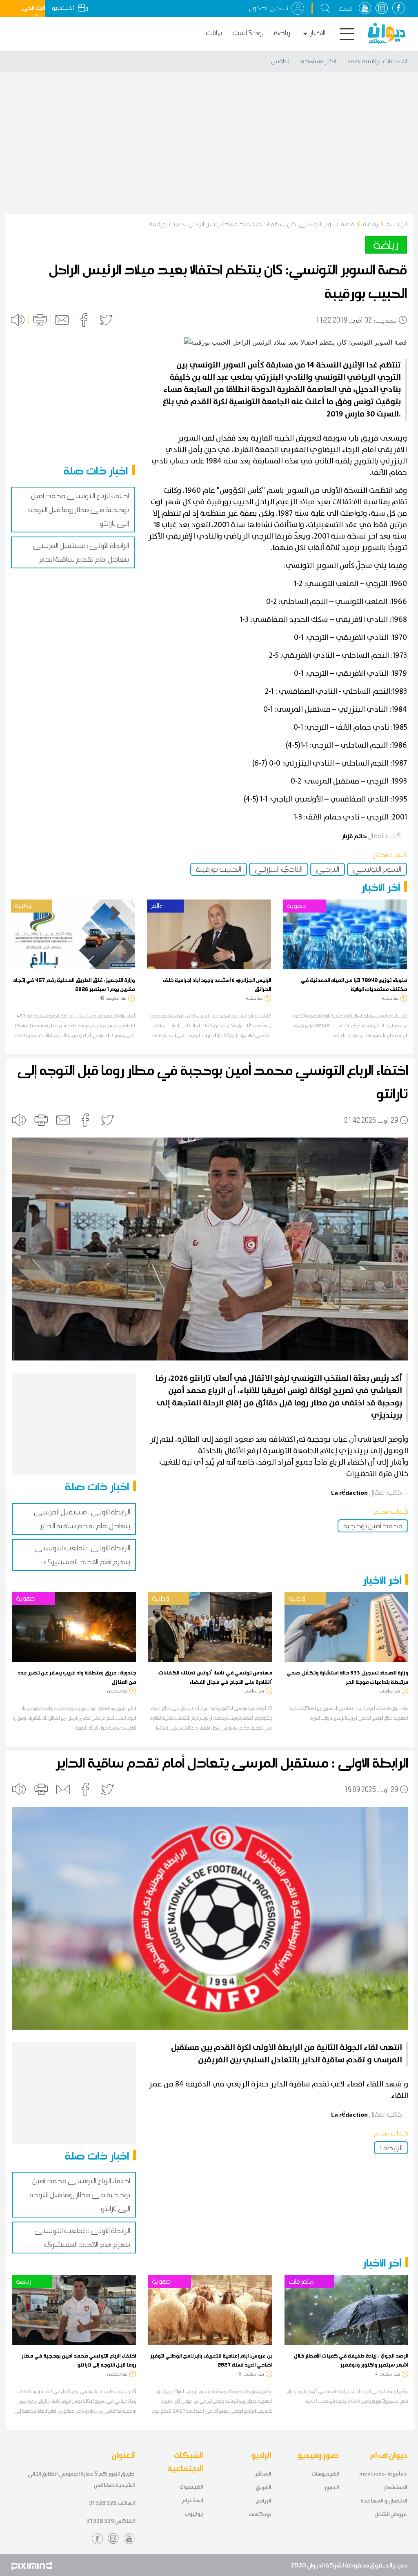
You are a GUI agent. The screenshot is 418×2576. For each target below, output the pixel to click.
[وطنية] (73, 934)
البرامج (263, 2501)
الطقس (281, 61)
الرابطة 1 (391, 2148)
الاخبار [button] (318, 33)
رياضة (282, 33)
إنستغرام (192, 2500)
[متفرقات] (346, 2309)
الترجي (328, 869)
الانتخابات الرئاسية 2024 (377, 61)
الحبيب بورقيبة (219, 869)
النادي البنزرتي (279, 869)
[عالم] (209, 934)
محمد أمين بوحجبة (373, 1526)
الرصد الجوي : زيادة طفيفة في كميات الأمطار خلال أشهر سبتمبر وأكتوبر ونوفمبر (351, 2360)
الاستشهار (395, 2487)
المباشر (263, 2474)
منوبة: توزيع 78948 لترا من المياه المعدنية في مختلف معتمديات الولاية (354, 984)
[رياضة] (74, 2309)
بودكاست (248, 33)
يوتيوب (194, 2514)
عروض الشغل (391, 2514)
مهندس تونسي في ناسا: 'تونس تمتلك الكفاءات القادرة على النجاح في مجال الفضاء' (215, 1677)
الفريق (263, 2487)
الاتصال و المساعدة (384, 2501)
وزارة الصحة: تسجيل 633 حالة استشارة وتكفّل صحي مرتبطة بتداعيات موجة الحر (347, 1677)
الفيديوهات (325, 2474)
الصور (332, 2487)
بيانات (214, 33)
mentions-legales (383, 2474)
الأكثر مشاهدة (319, 61)
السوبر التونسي (377, 869)
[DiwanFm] (387, 33)
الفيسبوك (191, 2487)
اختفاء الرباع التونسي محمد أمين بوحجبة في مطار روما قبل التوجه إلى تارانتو (79, 510)
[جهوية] (345, 934)
